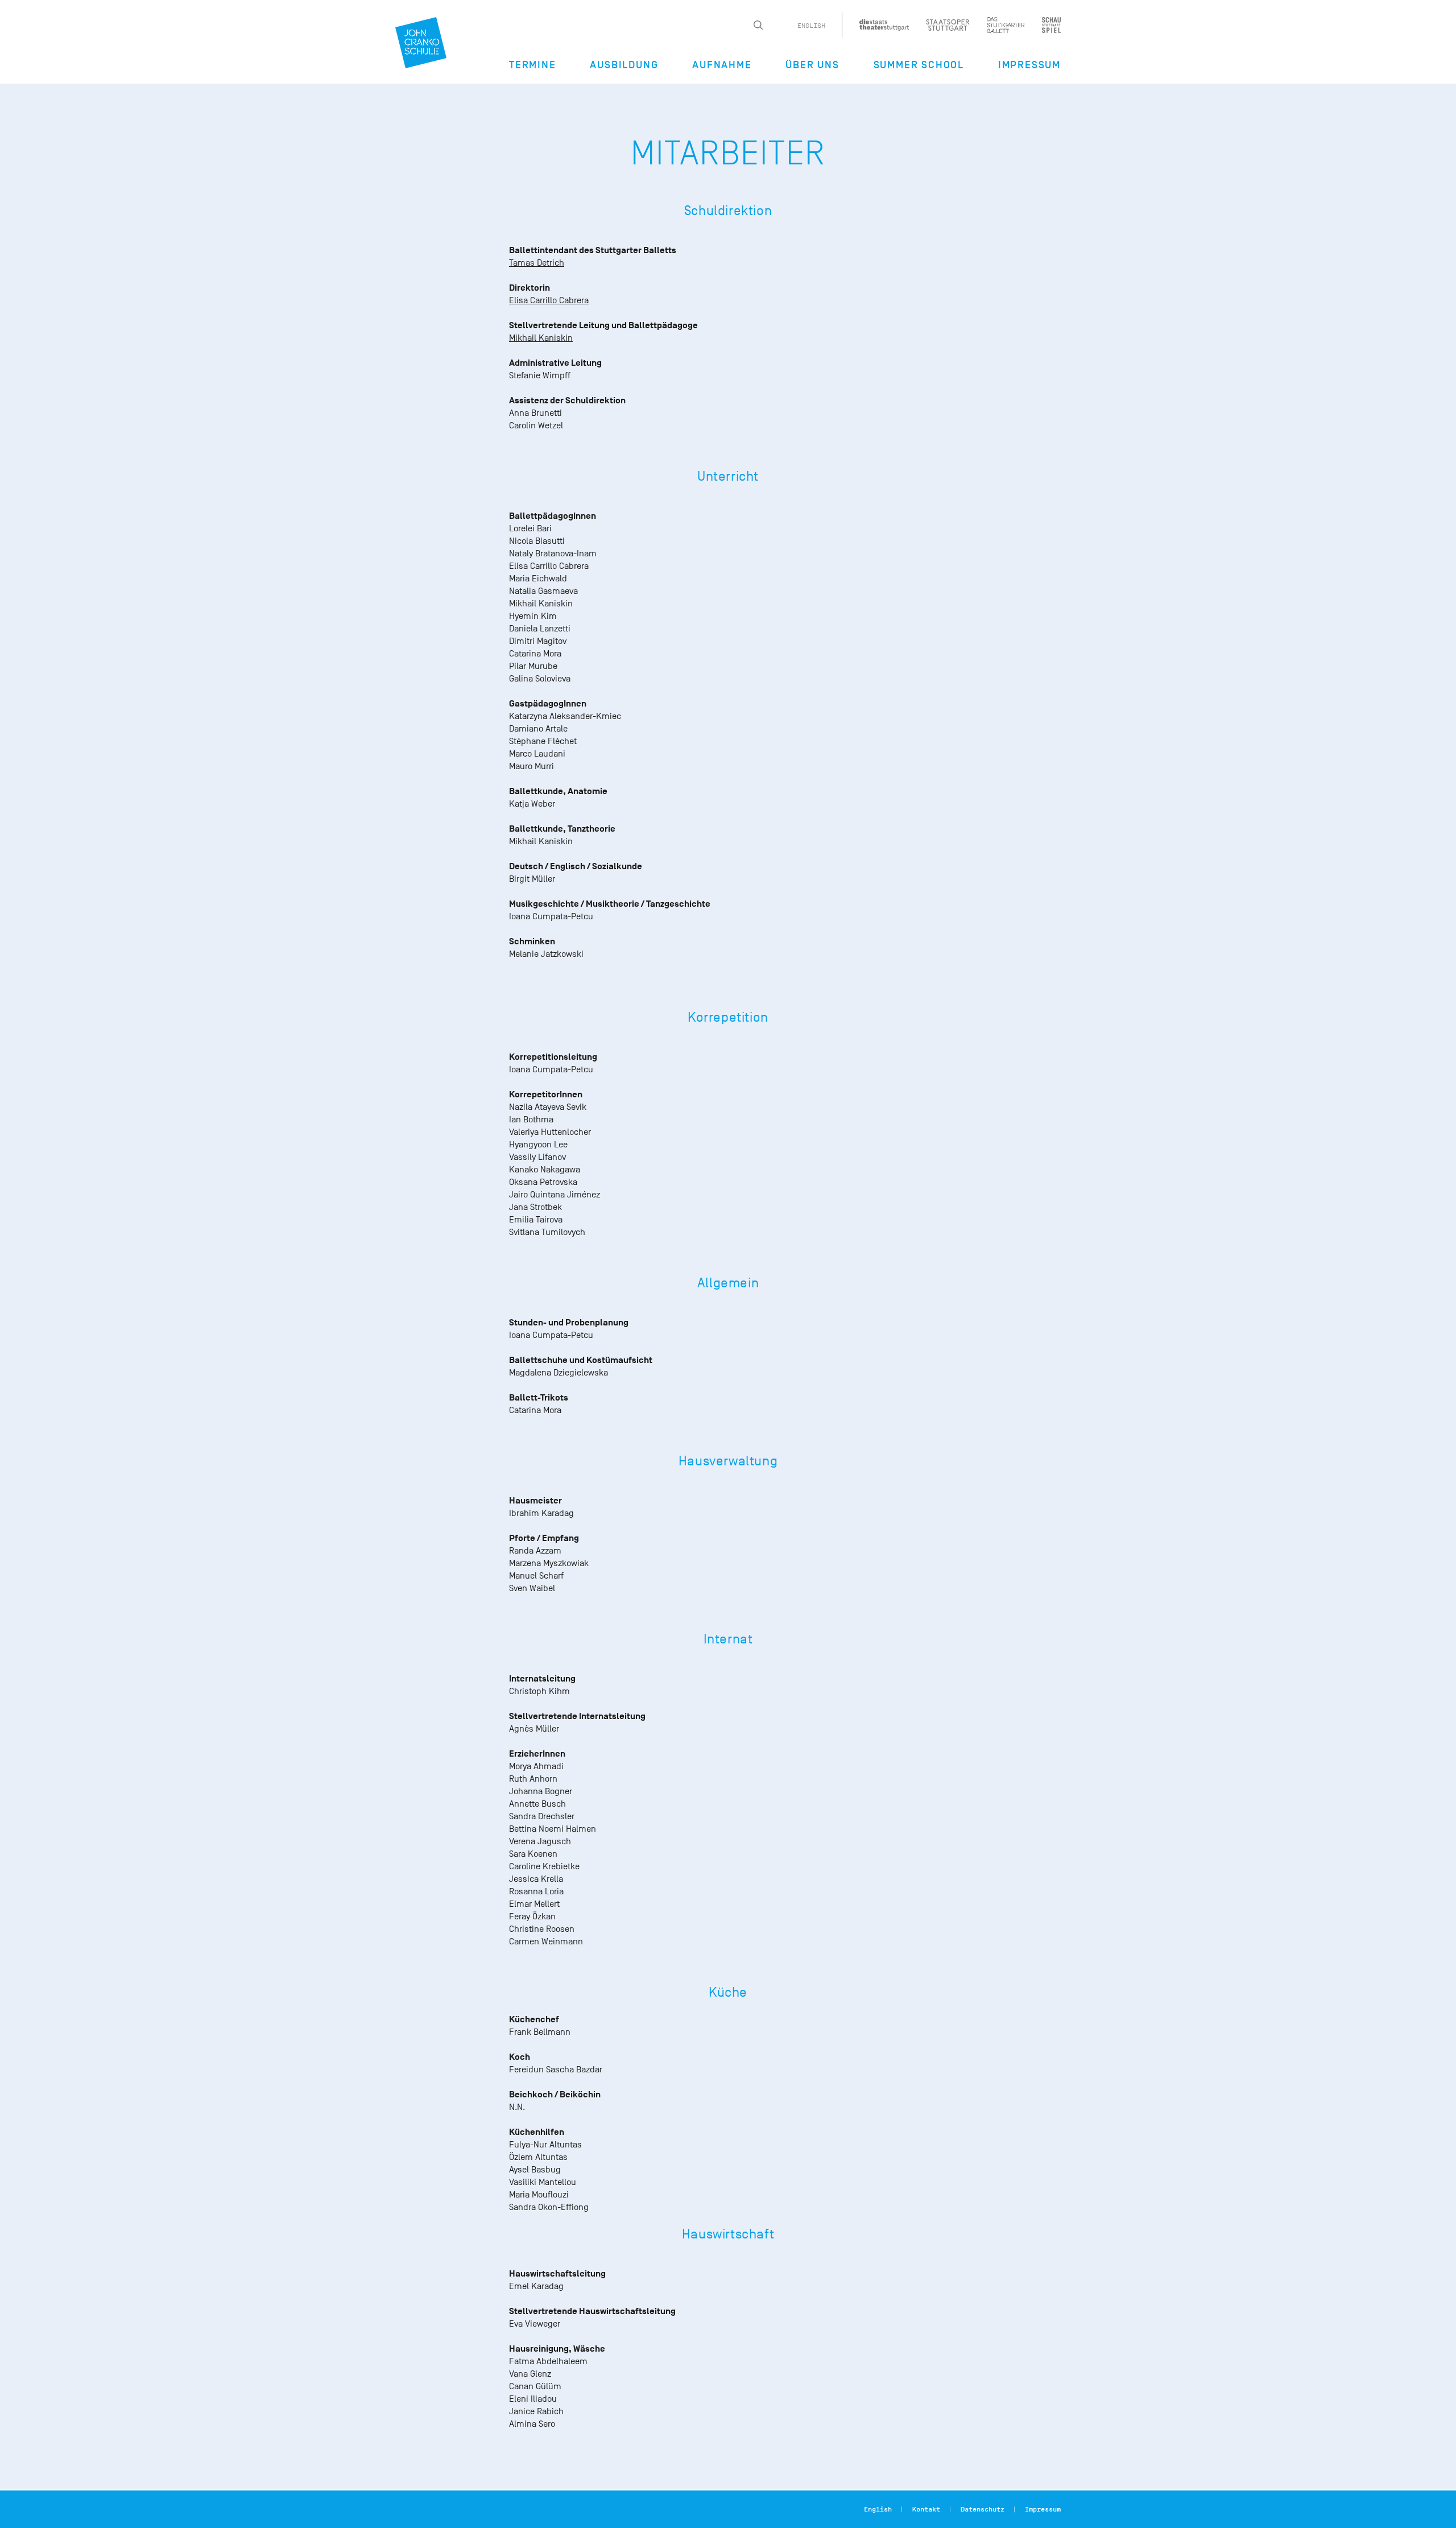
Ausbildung (624, 65)
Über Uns (812, 65)
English (811, 26)
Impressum (1029, 65)
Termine (533, 65)
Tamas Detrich (537, 263)
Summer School (919, 65)
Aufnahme (722, 65)
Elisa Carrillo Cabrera (549, 300)
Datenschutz (983, 2509)
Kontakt (926, 2509)
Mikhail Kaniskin (541, 338)
